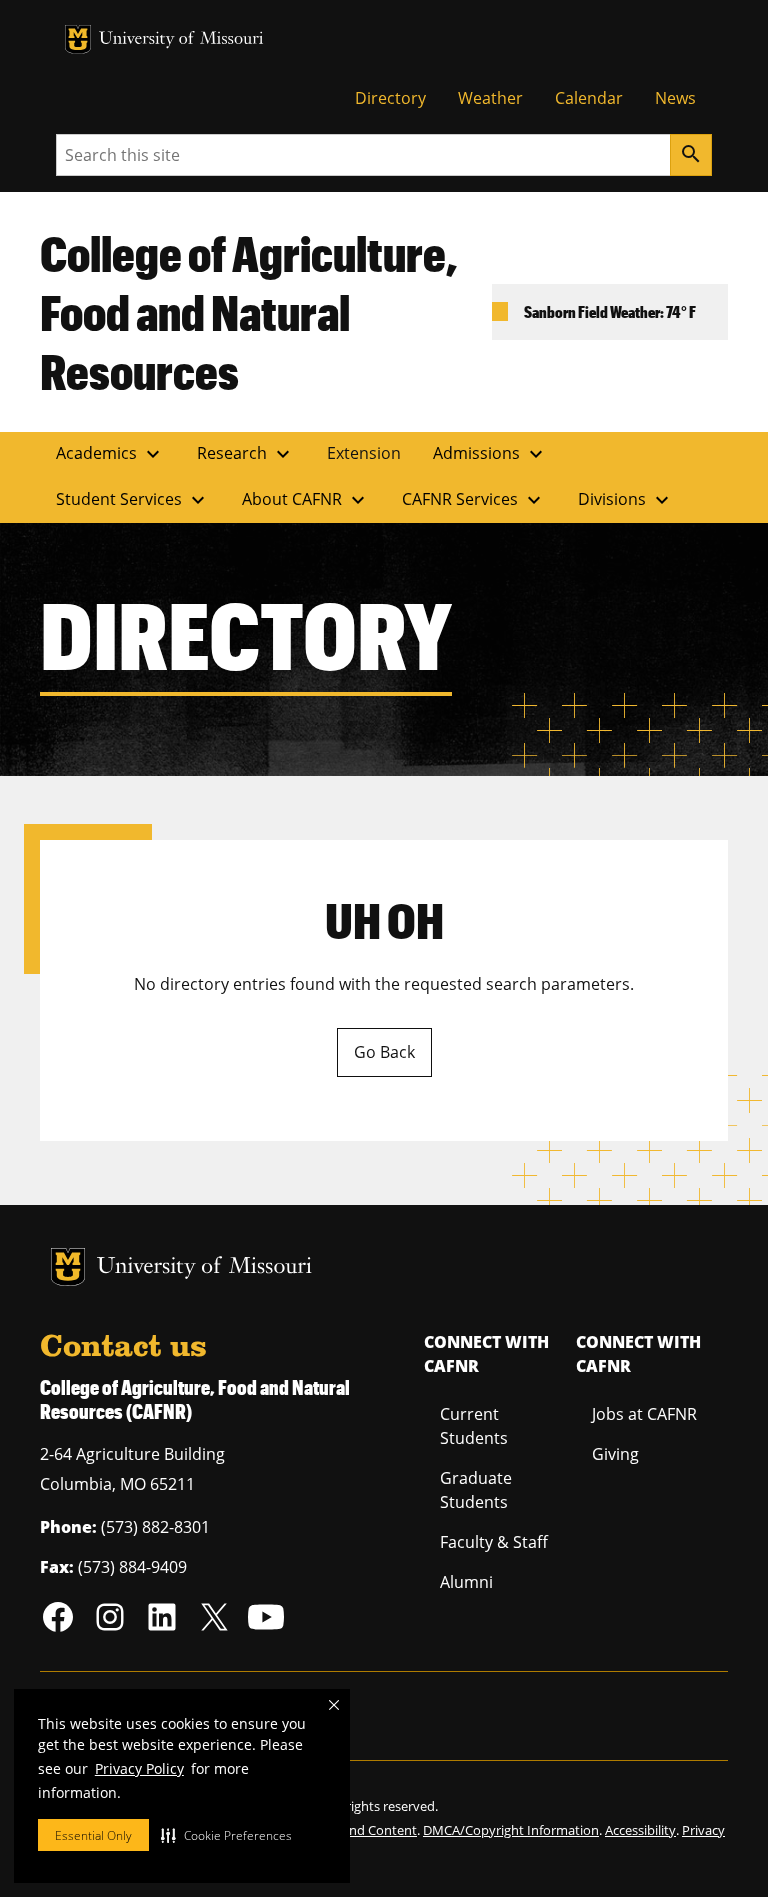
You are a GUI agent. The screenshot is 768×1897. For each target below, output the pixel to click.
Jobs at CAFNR (644, 1414)
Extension (364, 453)
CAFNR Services (474, 500)
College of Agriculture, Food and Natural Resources (249, 311)
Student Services (133, 500)
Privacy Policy (139, 1768)
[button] (226, 1835)
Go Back (384, 1052)
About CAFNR (306, 500)
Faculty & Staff (494, 1542)
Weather (490, 98)
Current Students (474, 1426)
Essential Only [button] (93, 1835)
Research (246, 454)
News (675, 98)
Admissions (490, 454)
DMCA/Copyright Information (511, 1830)
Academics (110, 454)
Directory (390, 98)
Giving (615, 1454)
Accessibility (640, 1830)
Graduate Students (476, 1490)
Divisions (626, 500)
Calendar (589, 98)
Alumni (466, 1582)
